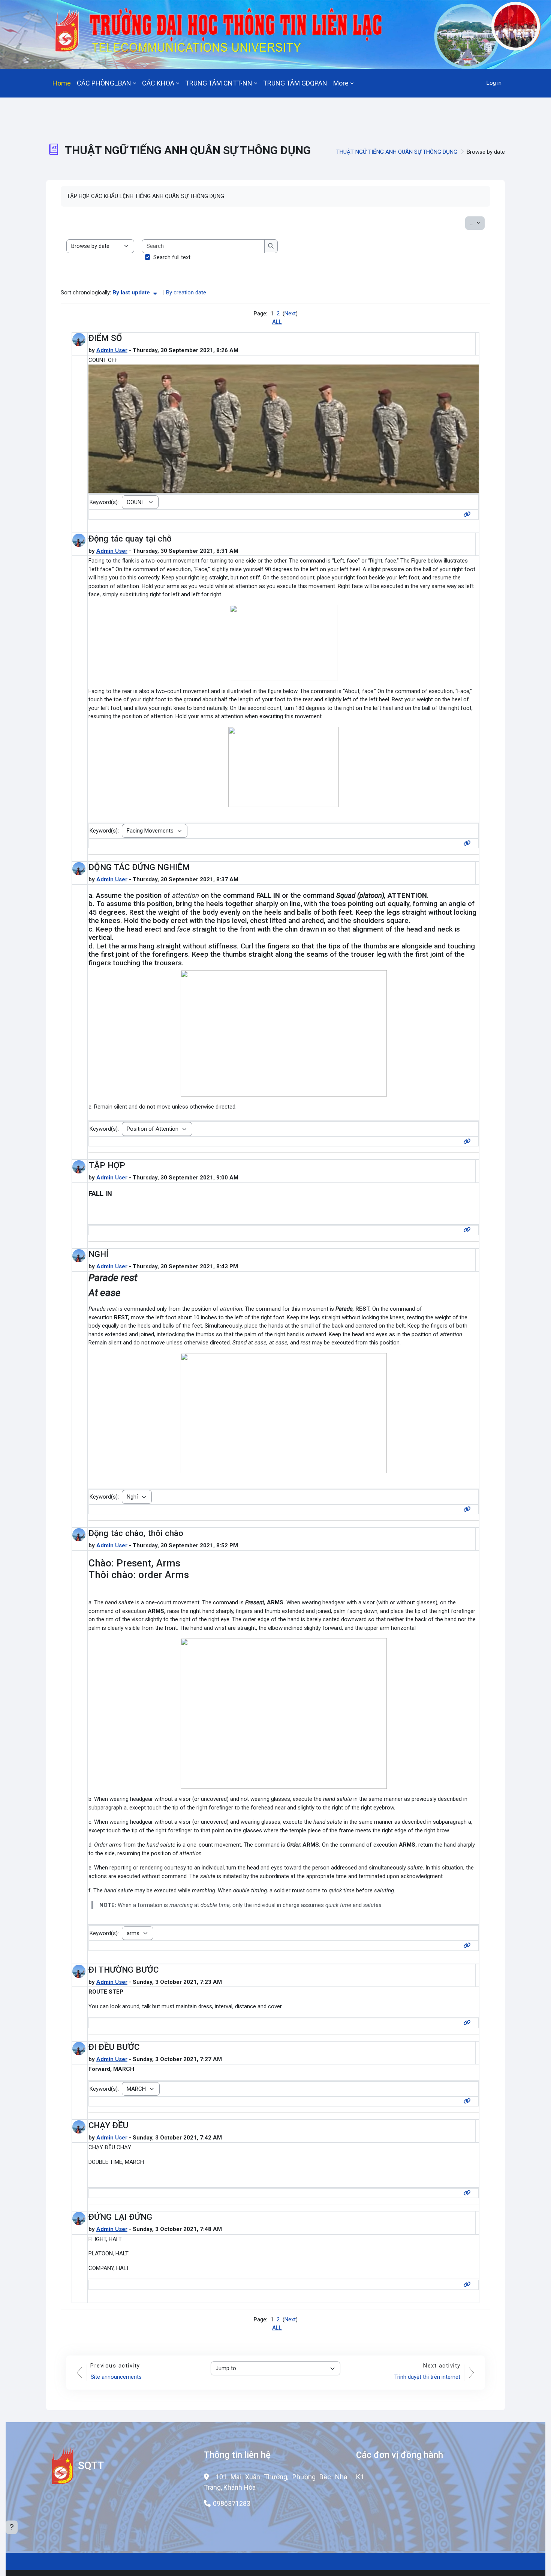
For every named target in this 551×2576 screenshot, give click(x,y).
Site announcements (116, 2377)
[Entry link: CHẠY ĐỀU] (469, 2193)
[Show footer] (12, 2527)
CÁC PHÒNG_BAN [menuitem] (104, 83)
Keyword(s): (104, 502)
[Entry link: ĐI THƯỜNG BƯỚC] (469, 2023)
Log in (494, 83)
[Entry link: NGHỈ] (469, 1509)
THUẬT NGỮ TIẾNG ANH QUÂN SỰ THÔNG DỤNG (397, 152)
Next (290, 314)
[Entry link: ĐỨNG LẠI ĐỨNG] (469, 2285)
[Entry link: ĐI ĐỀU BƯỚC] (469, 2101)
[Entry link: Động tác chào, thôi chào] (469, 1946)
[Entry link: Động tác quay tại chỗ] (469, 843)
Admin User (112, 350)
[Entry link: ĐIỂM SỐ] (469, 515)
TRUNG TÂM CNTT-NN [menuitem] (219, 83)
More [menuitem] (341, 83)
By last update (132, 293)
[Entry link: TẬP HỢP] (469, 1230)
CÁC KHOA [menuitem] (158, 83)
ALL (277, 322)
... (477, 223)
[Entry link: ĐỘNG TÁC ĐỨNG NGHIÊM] (469, 1142)
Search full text (172, 257)
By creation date (186, 293)
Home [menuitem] (62, 83)
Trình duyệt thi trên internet (427, 2377)
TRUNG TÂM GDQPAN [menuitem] (295, 83)
